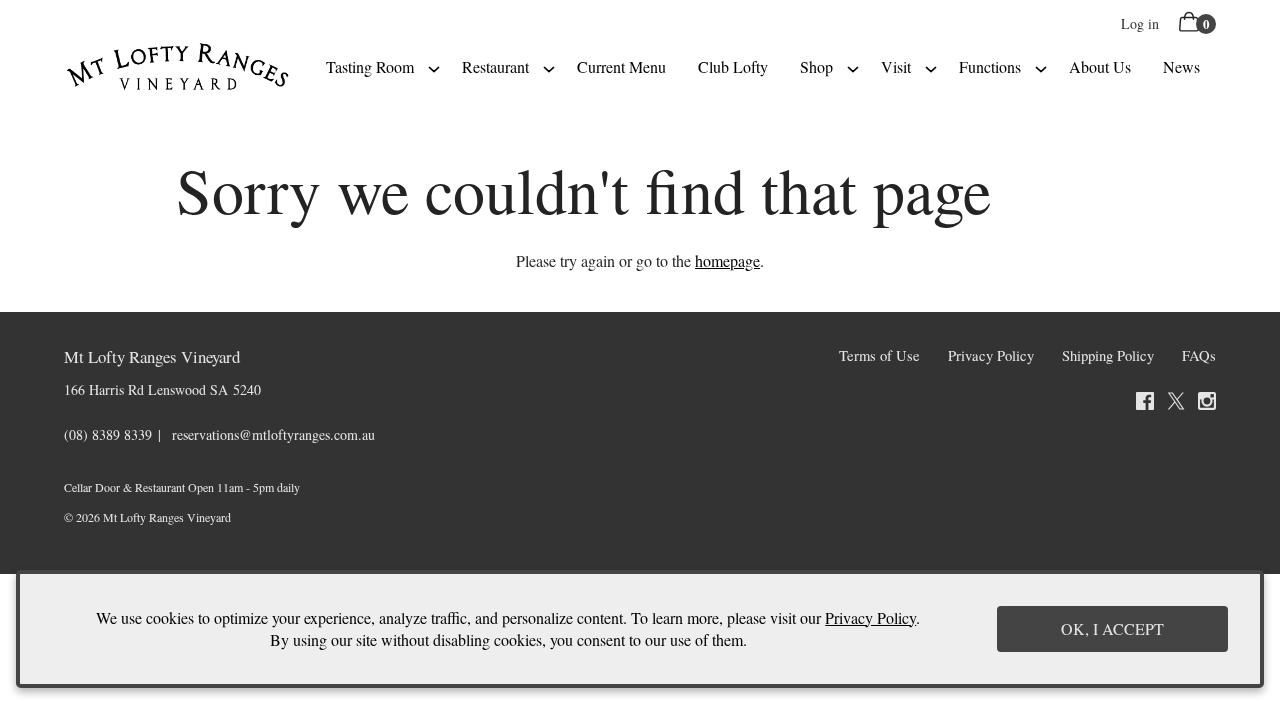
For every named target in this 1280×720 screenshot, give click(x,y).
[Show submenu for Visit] (931, 67)
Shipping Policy (1108, 355)
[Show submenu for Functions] (1041, 67)
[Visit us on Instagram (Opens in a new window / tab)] (1207, 404)
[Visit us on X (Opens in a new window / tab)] (1176, 404)
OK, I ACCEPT (1112, 628)
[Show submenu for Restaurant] (549, 67)
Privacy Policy (991, 355)
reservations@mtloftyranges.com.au (273, 434)
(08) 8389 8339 (108, 434)
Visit (896, 66)
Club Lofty (733, 66)
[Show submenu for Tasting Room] (434, 67)
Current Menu (621, 66)
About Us (1100, 66)
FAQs (1199, 355)
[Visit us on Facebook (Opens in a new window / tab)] (1145, 404)
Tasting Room (370, 66)
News (1181, 66)
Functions (990, 66)
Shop (816, 66)
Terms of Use (879, 355)
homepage (727, 260)
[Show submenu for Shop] (853, 67)
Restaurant (495, 66)
